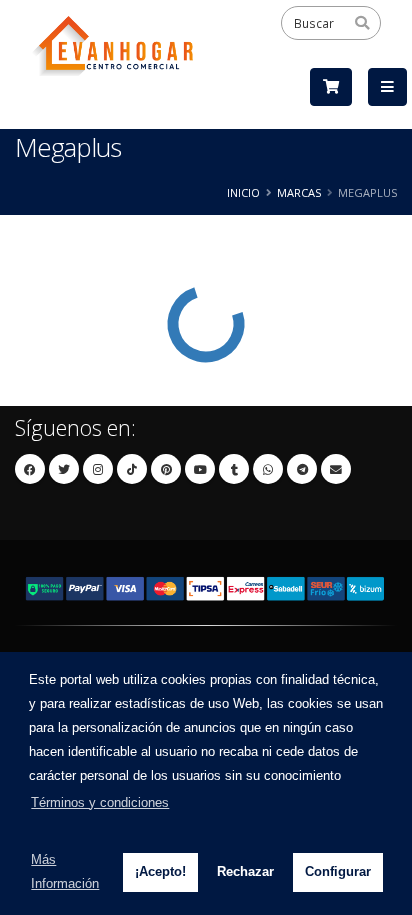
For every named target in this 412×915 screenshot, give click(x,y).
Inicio (243, 192)
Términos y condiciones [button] (100, 802)
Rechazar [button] (245, 871)
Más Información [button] (65, 871)
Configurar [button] (338, 871)
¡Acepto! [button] (160, 871)
